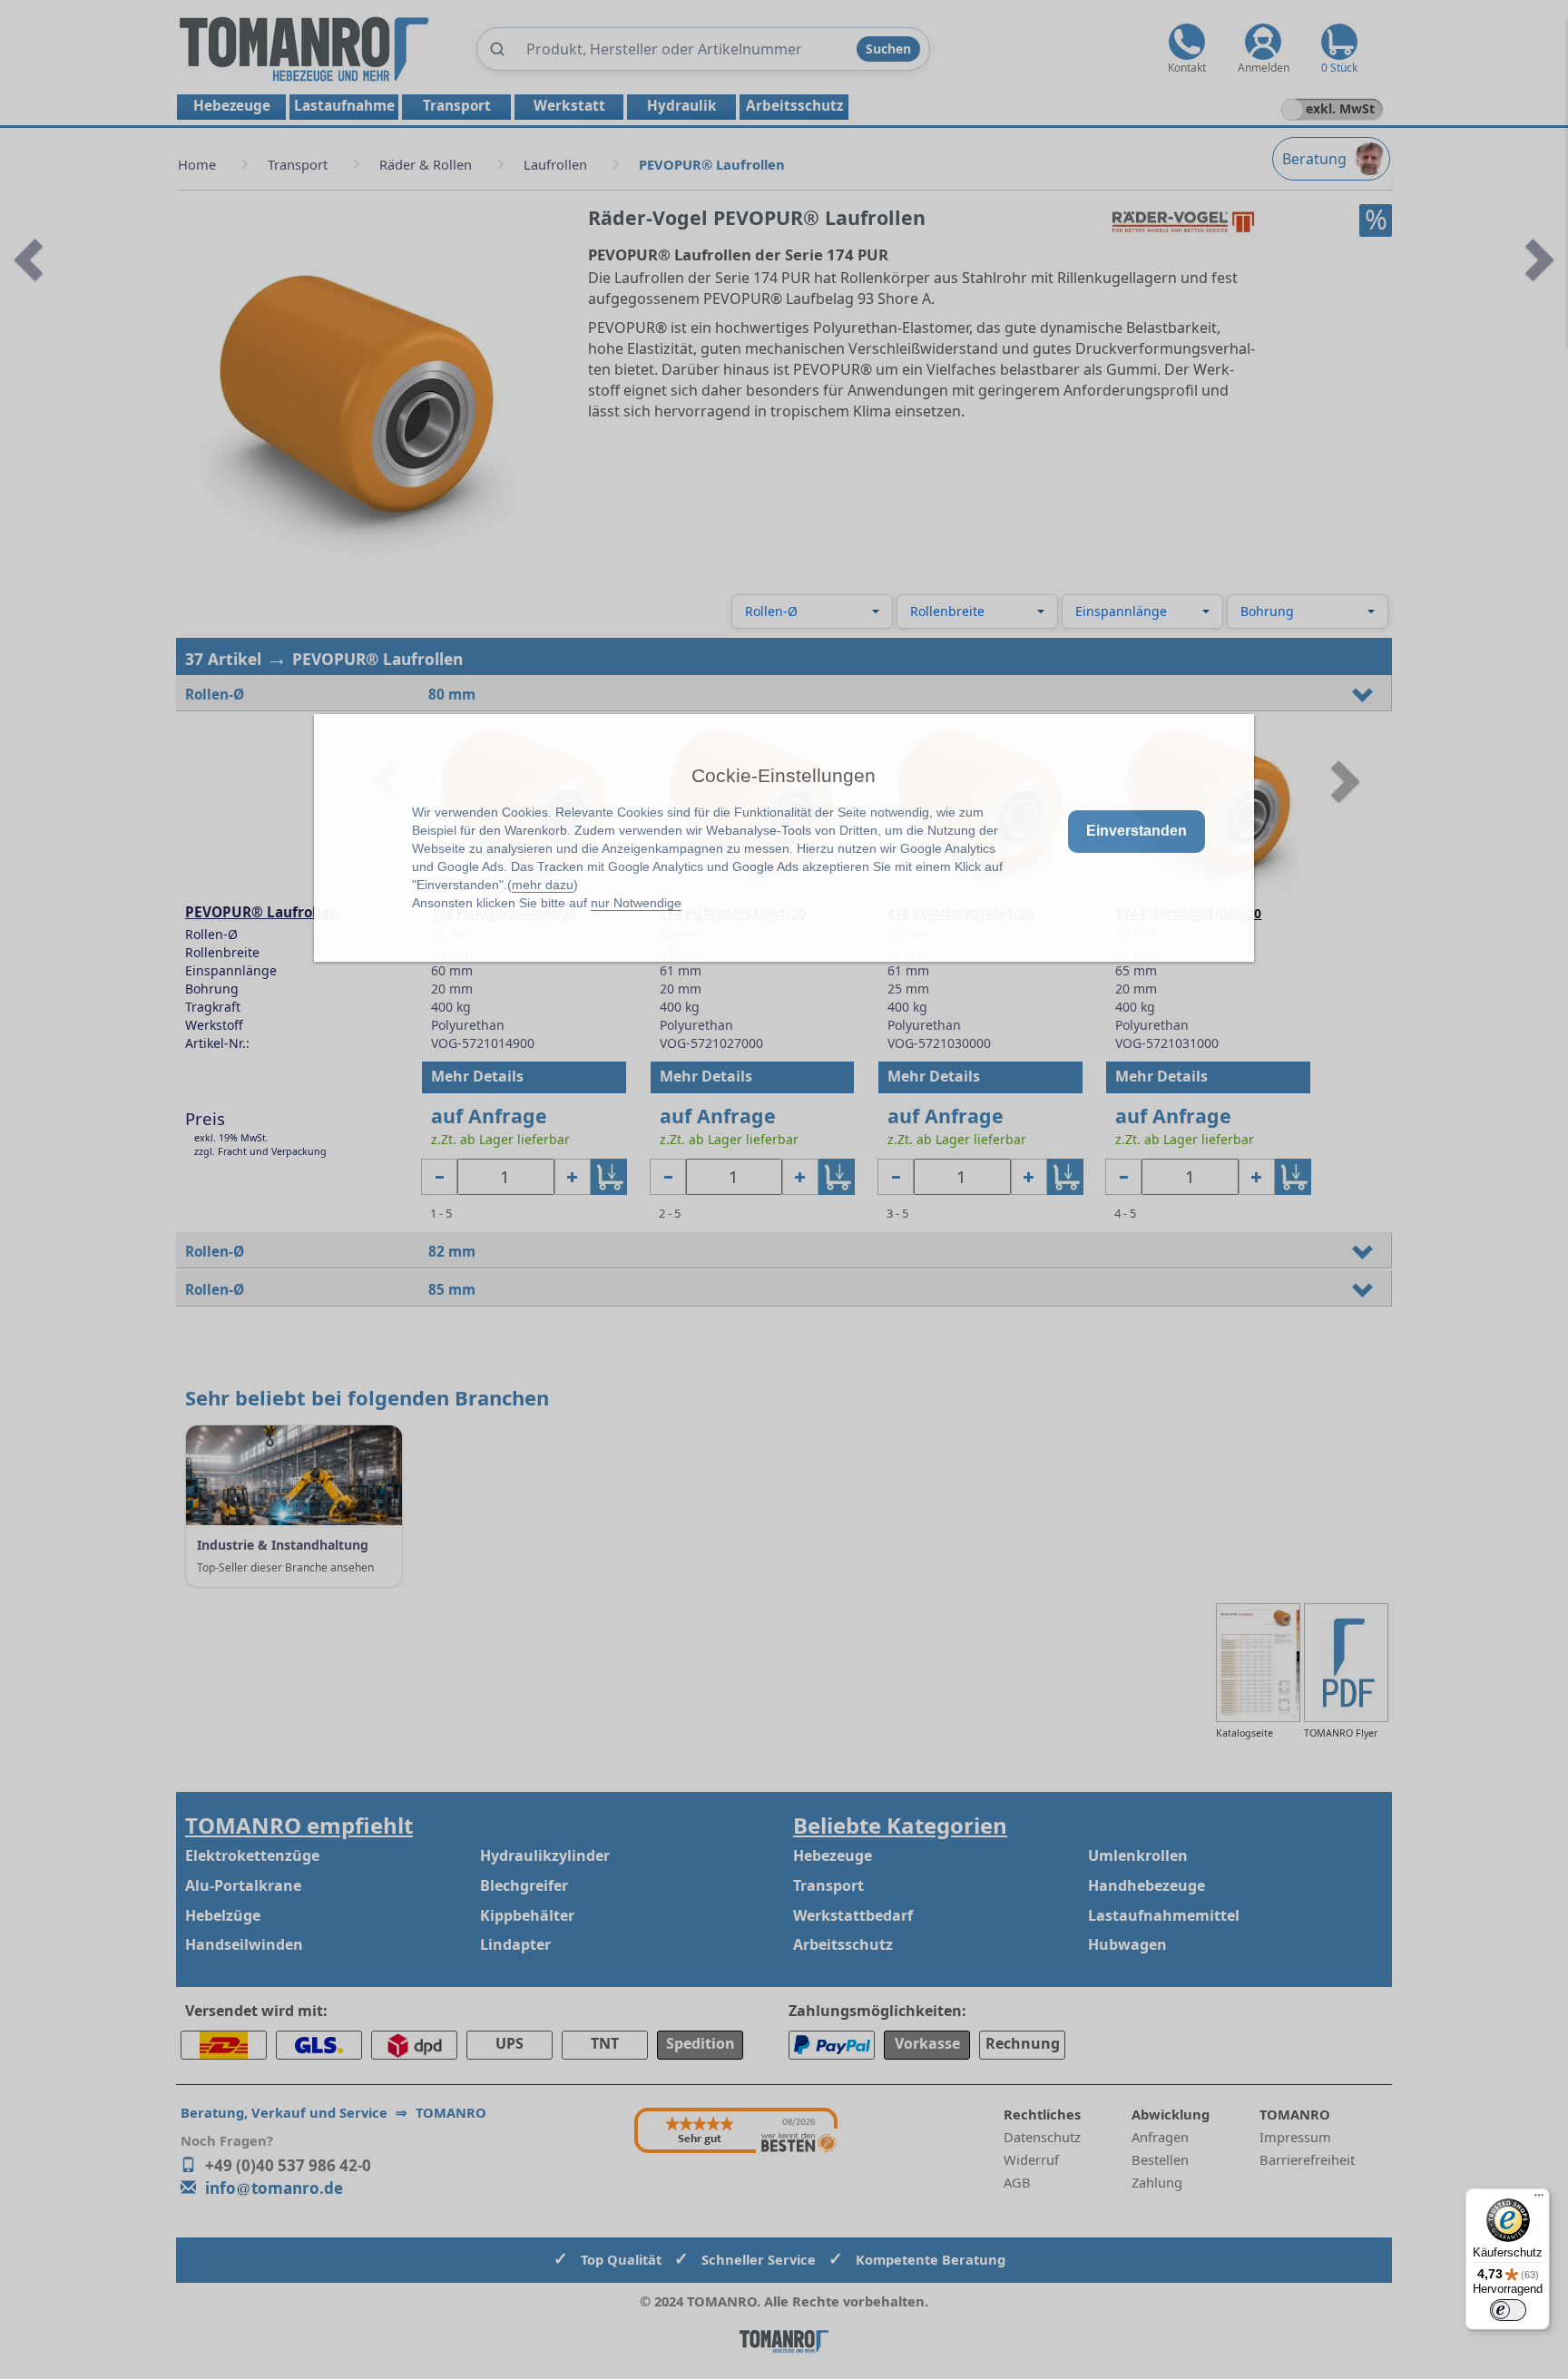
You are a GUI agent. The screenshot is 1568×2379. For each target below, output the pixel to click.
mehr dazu (543, 885)
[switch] (1508, 2310)
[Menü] (1539, 2199)
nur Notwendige (636, 903)
